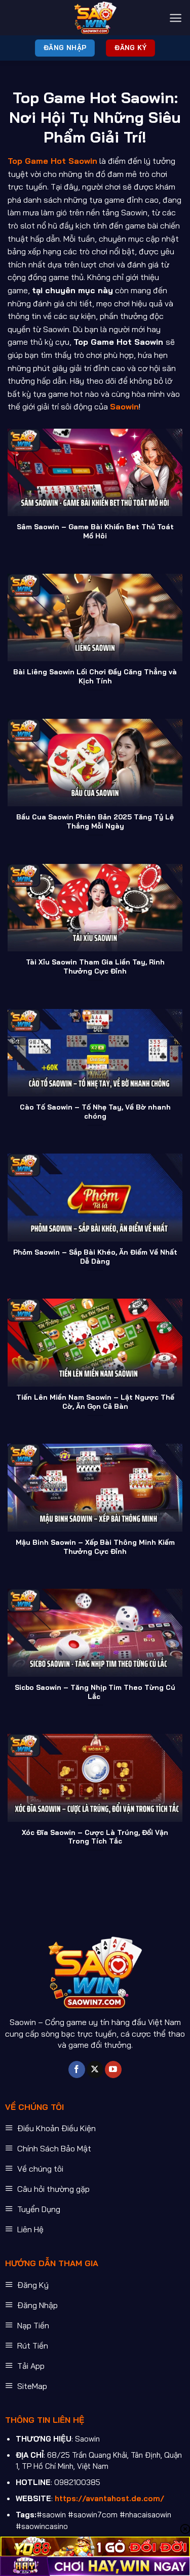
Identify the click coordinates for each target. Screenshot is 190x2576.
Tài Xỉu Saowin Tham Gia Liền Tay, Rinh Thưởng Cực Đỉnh (95, 966)
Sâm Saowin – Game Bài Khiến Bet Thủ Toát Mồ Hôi (95, 531)
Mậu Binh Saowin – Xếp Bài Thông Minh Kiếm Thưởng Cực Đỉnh (95, 1547)
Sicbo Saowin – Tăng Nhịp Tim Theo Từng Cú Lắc (95, 1692)
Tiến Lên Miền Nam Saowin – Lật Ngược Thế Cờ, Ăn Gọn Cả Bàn (95, 1401)
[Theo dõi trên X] (95, 2069)
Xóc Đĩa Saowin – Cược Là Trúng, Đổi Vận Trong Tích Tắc (95, 1837)
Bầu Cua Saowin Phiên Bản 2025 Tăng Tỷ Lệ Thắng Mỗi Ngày (95, 821)
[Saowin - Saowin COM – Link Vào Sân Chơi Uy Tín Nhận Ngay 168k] (95, 18)
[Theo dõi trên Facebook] (77, 2069)
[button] (176, 18)
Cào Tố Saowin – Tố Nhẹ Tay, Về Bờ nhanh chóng (95, 1111)
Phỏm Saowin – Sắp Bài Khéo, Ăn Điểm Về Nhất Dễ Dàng (95, 1256)
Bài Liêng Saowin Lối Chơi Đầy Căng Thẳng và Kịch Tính (95, 676)
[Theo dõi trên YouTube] (113, 2069)
